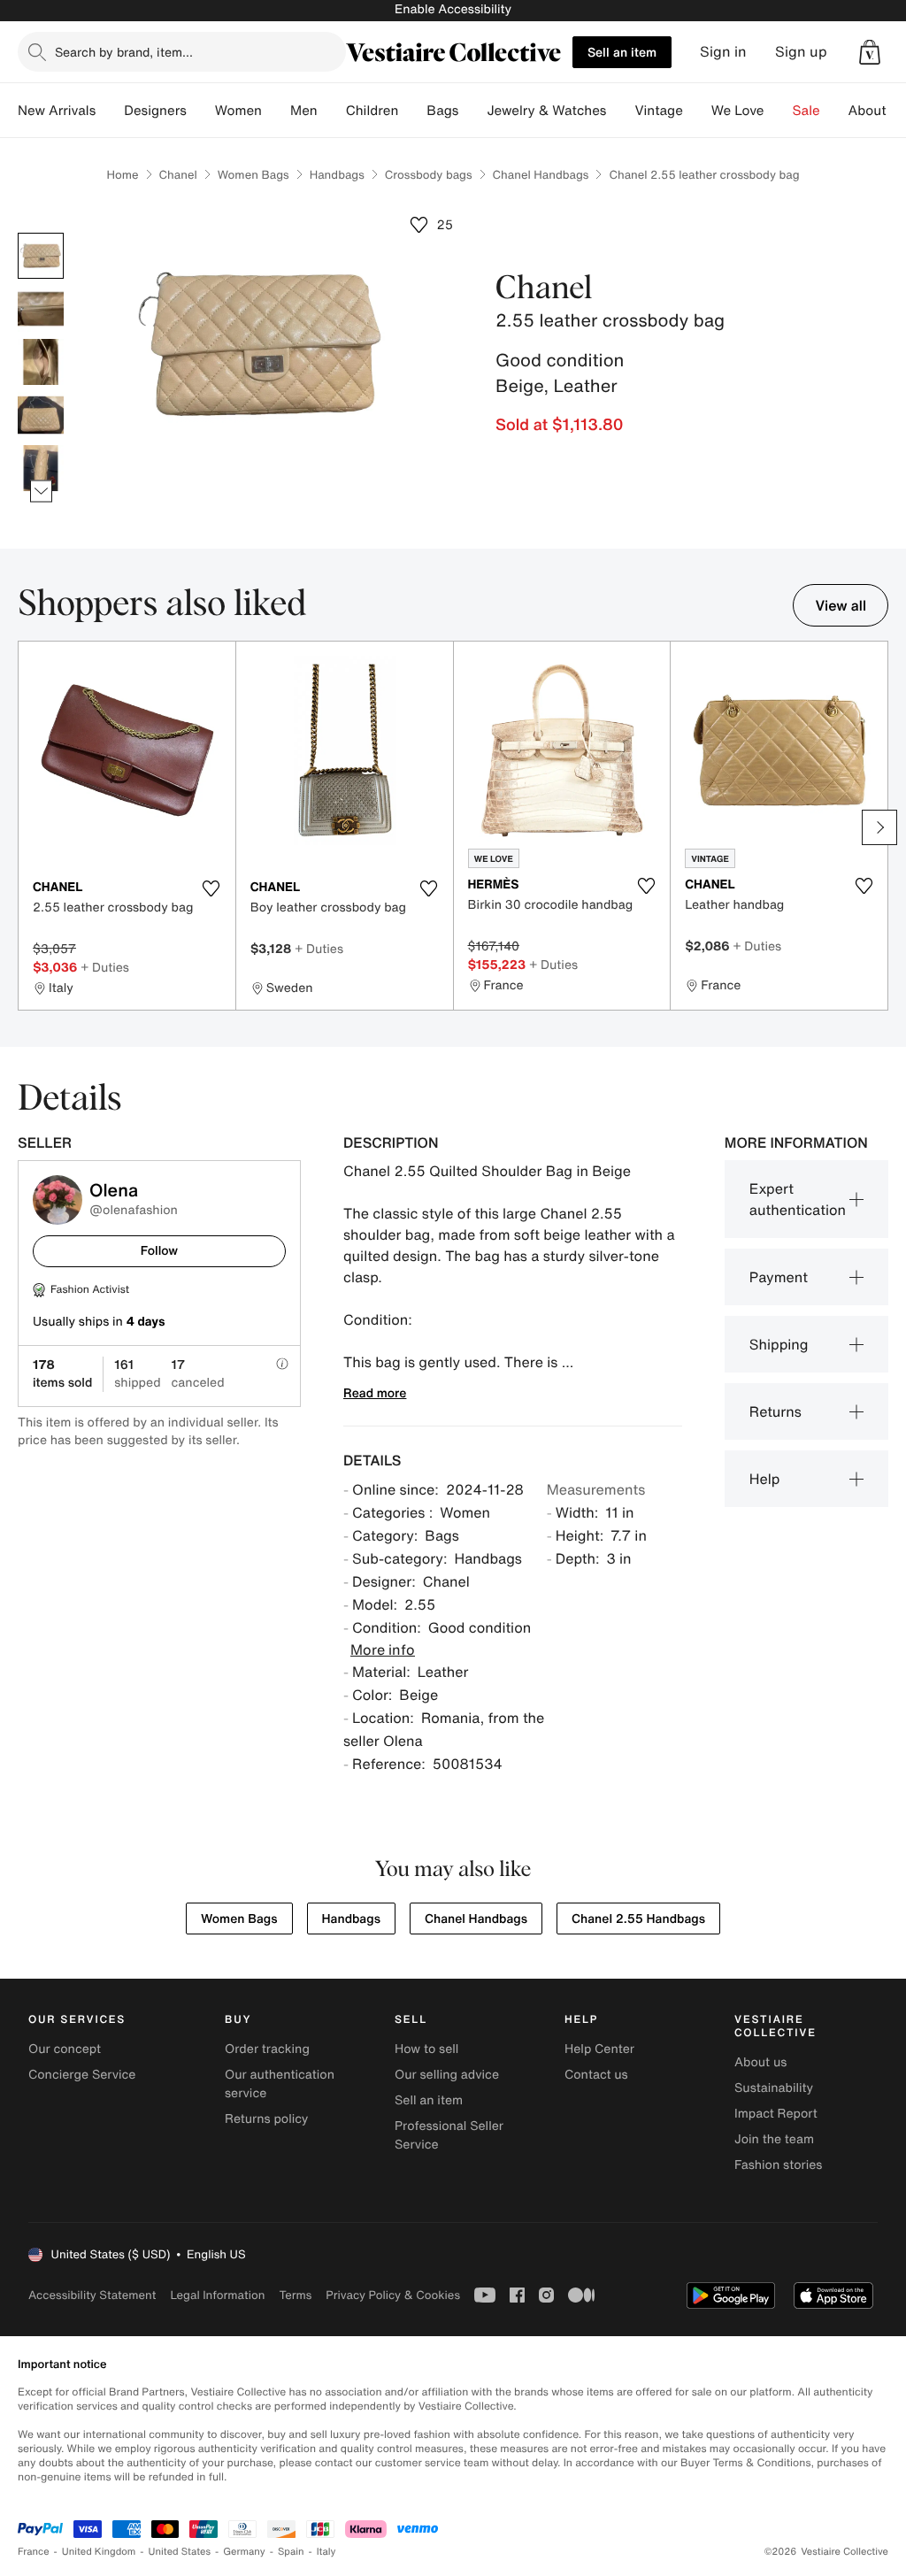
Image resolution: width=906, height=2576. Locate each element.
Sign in (723, 52)
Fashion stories (778, 2165)
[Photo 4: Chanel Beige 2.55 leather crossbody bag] (41, 415)
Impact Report (776, 2114)
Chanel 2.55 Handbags (638, 1919)
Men (304, 111)
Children (372, 111)
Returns (775, 1411)
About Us (877, 111)
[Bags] (472, 111)
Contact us (596, 2075)
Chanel (178, 175)
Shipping (779, 1344)
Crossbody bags (429, 175)
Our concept (65, 2049)
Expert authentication (798, 1199)
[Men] (332, 111)
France (34, 2552)
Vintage (658, 111)
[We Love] (779, 111)
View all (841, 605)
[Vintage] (697, 111)
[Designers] (201, 111)
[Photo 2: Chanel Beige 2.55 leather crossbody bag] (41, 309)
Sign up (801, 52)
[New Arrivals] (110, 111)
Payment (779, 1277)
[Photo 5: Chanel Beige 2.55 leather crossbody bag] (41, 468)
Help (765, 1479)
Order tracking (267, 2049)
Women (238, 111)
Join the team (774, 2139)
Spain (291, 2552)
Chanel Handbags (541, 175)
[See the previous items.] (41, 233)
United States (180, 2552)
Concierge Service (82, 2075)
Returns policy (266, 2119)
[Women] (276, 111)
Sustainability (774, 2088)
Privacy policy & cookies (393, 2295)
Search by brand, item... (124, 52)
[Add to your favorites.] (211, 888)
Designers (155, 111)
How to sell (426, 2049)
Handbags (337, 175)
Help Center (599, 2049)
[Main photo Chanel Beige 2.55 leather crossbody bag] (41, 256)
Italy (326, 2552)
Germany (244, 2552)
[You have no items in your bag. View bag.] (870, 52)
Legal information (217, 2295)
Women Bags (253, 175)
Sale (806, 111)
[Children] (412, 111)
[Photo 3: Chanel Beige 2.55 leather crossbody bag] (41, 362)
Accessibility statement (92, 2295)
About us (760, 2062)
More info (383, 1649)
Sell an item (622, 52)
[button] (870, 52)
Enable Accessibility (453, 9)
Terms (295, 2295)
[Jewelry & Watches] (620, 111)
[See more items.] (41, 492)
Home (122, 175)
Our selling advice (447, 2075)
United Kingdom (99, 2552)
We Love (738, 111)
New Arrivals (57, 111)
